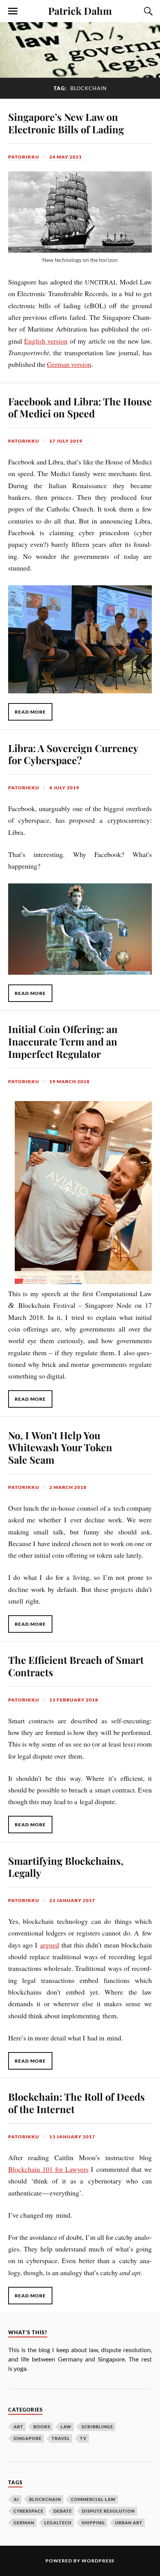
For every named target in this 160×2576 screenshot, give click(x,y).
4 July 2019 (64, 788)
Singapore (28, 2438)
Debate (63, 2511)
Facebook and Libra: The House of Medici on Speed (80, 407)
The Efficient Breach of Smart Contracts (76, 1666)
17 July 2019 (66, 441)
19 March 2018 (70, 1081)
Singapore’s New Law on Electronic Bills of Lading (66, 123)
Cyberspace (29, 2511)
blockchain (45, 2499)
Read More (30, 712)
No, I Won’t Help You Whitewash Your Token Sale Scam (60, 1447)
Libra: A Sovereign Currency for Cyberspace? (73, 754)
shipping (93, 2523)
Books (42, 2427)
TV (83, 2438)
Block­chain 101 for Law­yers (48, 2169)
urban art (129, 2523)
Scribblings (97, 2427)
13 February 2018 (74, 1700)
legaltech (58, 2523)
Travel (61, 2438)
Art (18, 2427)
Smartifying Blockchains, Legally (66, 1867)
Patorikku (24, 157)
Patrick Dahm (80, 10)
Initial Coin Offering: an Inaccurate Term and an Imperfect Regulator (63, 1041)
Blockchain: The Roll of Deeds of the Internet (77, 2103)
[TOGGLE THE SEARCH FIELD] (147, 11)
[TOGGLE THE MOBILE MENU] (13, 11)
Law (66, 2427)
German (24, 2523)
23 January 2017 (72, 1900)
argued (50, 1945)
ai (16, 2499)
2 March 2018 (68, 1487)
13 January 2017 (72, 2137)
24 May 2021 (66, 157)
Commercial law (93, 2499)
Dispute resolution (108, 2511)
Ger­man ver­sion (69, 364)
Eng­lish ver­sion (46, 341)
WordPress (98, 2561)
